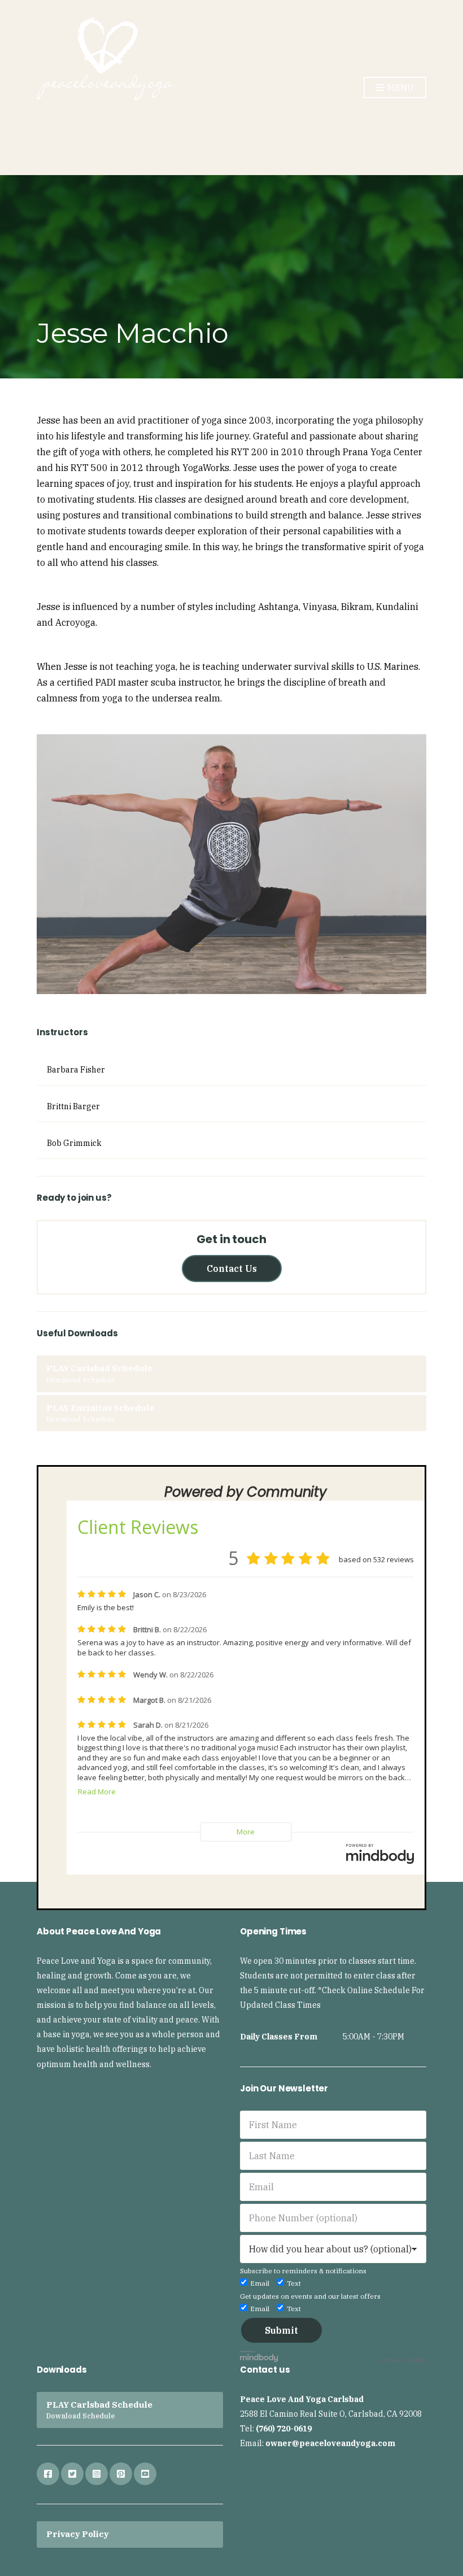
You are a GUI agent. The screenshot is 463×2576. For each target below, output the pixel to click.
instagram (97, 2474)
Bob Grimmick (74, 1143)
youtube (145, 2474)
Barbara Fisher (76, 1070)
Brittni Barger (73, 1106)
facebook (48, 2474)
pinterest (121, 2474)
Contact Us (232, 1269)
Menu (399, 88)
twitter (72, 2474)
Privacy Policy (404, 2360)
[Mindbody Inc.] (259, 2355)
